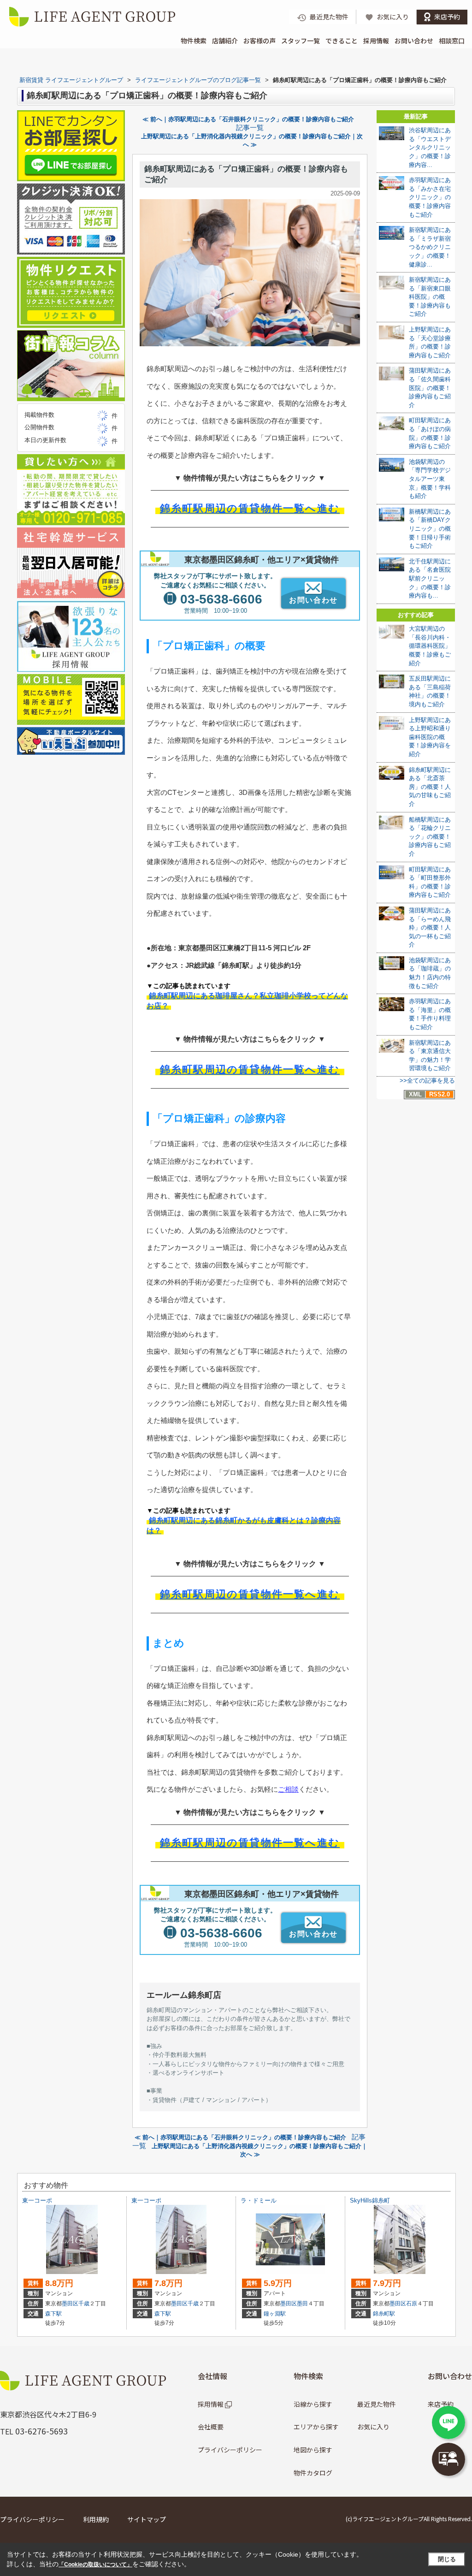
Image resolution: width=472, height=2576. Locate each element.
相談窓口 (452, 41)
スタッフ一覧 (301, 41)
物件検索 (194, 41)
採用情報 (376, 41)
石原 (412, 2304)
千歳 (84, 2304)
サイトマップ (147, 2519)
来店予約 (441, 2404)
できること (342, 41)
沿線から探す (313, 2404)
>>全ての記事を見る (427, 1081)
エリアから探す (316, 2427)
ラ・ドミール (259, 2200)
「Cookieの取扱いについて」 (95, 2564)
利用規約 (96, 2519)
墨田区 (70, 2304)
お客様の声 (260, 41)
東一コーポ (37, 2200)
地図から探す (313, 2450)
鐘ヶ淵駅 (275, 2314)
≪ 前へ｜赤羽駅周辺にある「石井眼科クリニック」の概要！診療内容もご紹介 (248, 119)
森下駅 (53, 2314)
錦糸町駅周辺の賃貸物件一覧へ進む (250, 508)
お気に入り (373, 2427)
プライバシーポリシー (230, 2450)
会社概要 (211, 2427)
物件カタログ (313, 2473)
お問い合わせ (414, 41)
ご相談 (288, 1789)
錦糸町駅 (384, 2314)
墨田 (302, 2304)
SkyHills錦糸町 (370, 2200)
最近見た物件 (377, 2404)
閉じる (447, 2559)
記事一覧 (250, 128)
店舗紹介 (225, 41)
